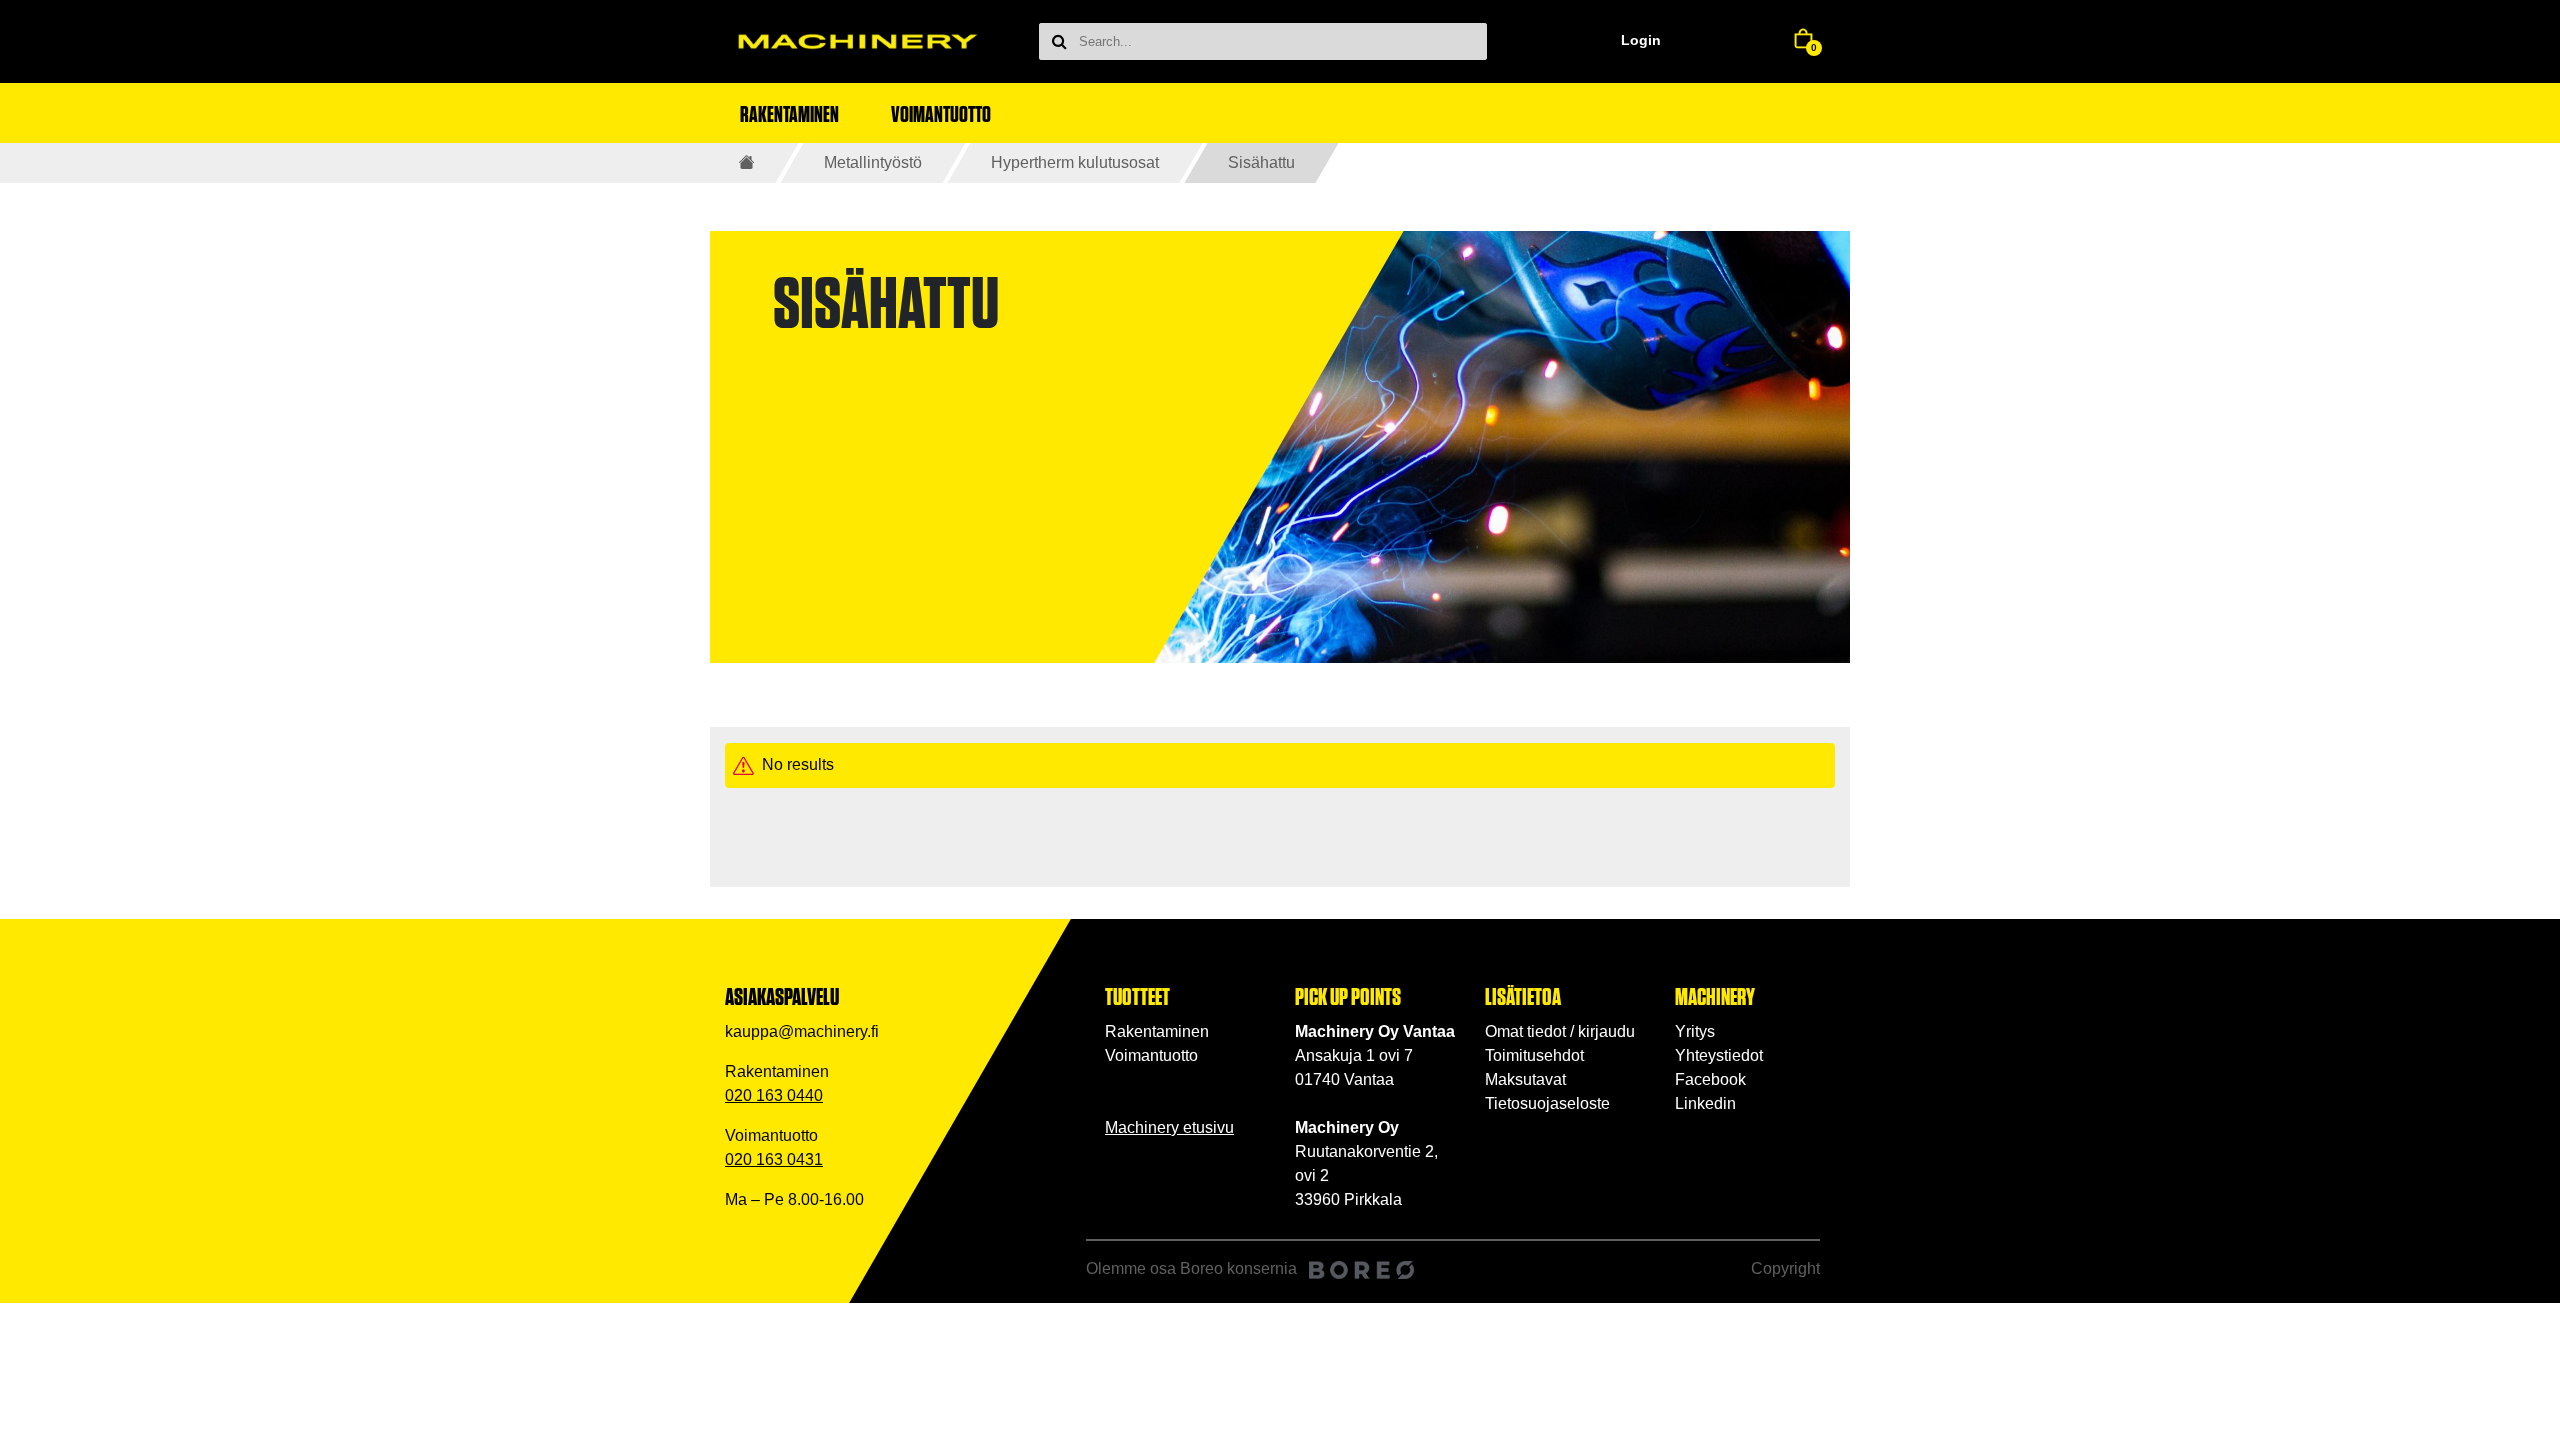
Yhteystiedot (1719, 1055)
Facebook (1710, 1079)
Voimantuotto (1151, 1055)
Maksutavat (1525, 1079)
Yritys (1695, 1031)
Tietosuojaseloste (1547, 1103)
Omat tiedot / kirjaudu (1560, 1031)
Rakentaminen (1157, 1031)
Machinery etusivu (1169, 1127)
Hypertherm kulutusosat (1075, 162)
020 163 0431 (774, 1159)
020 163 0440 (774, 1095)
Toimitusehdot (1534, 1055)
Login (1641, 40)
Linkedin (1705, 1103)
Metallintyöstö (873, 162)
